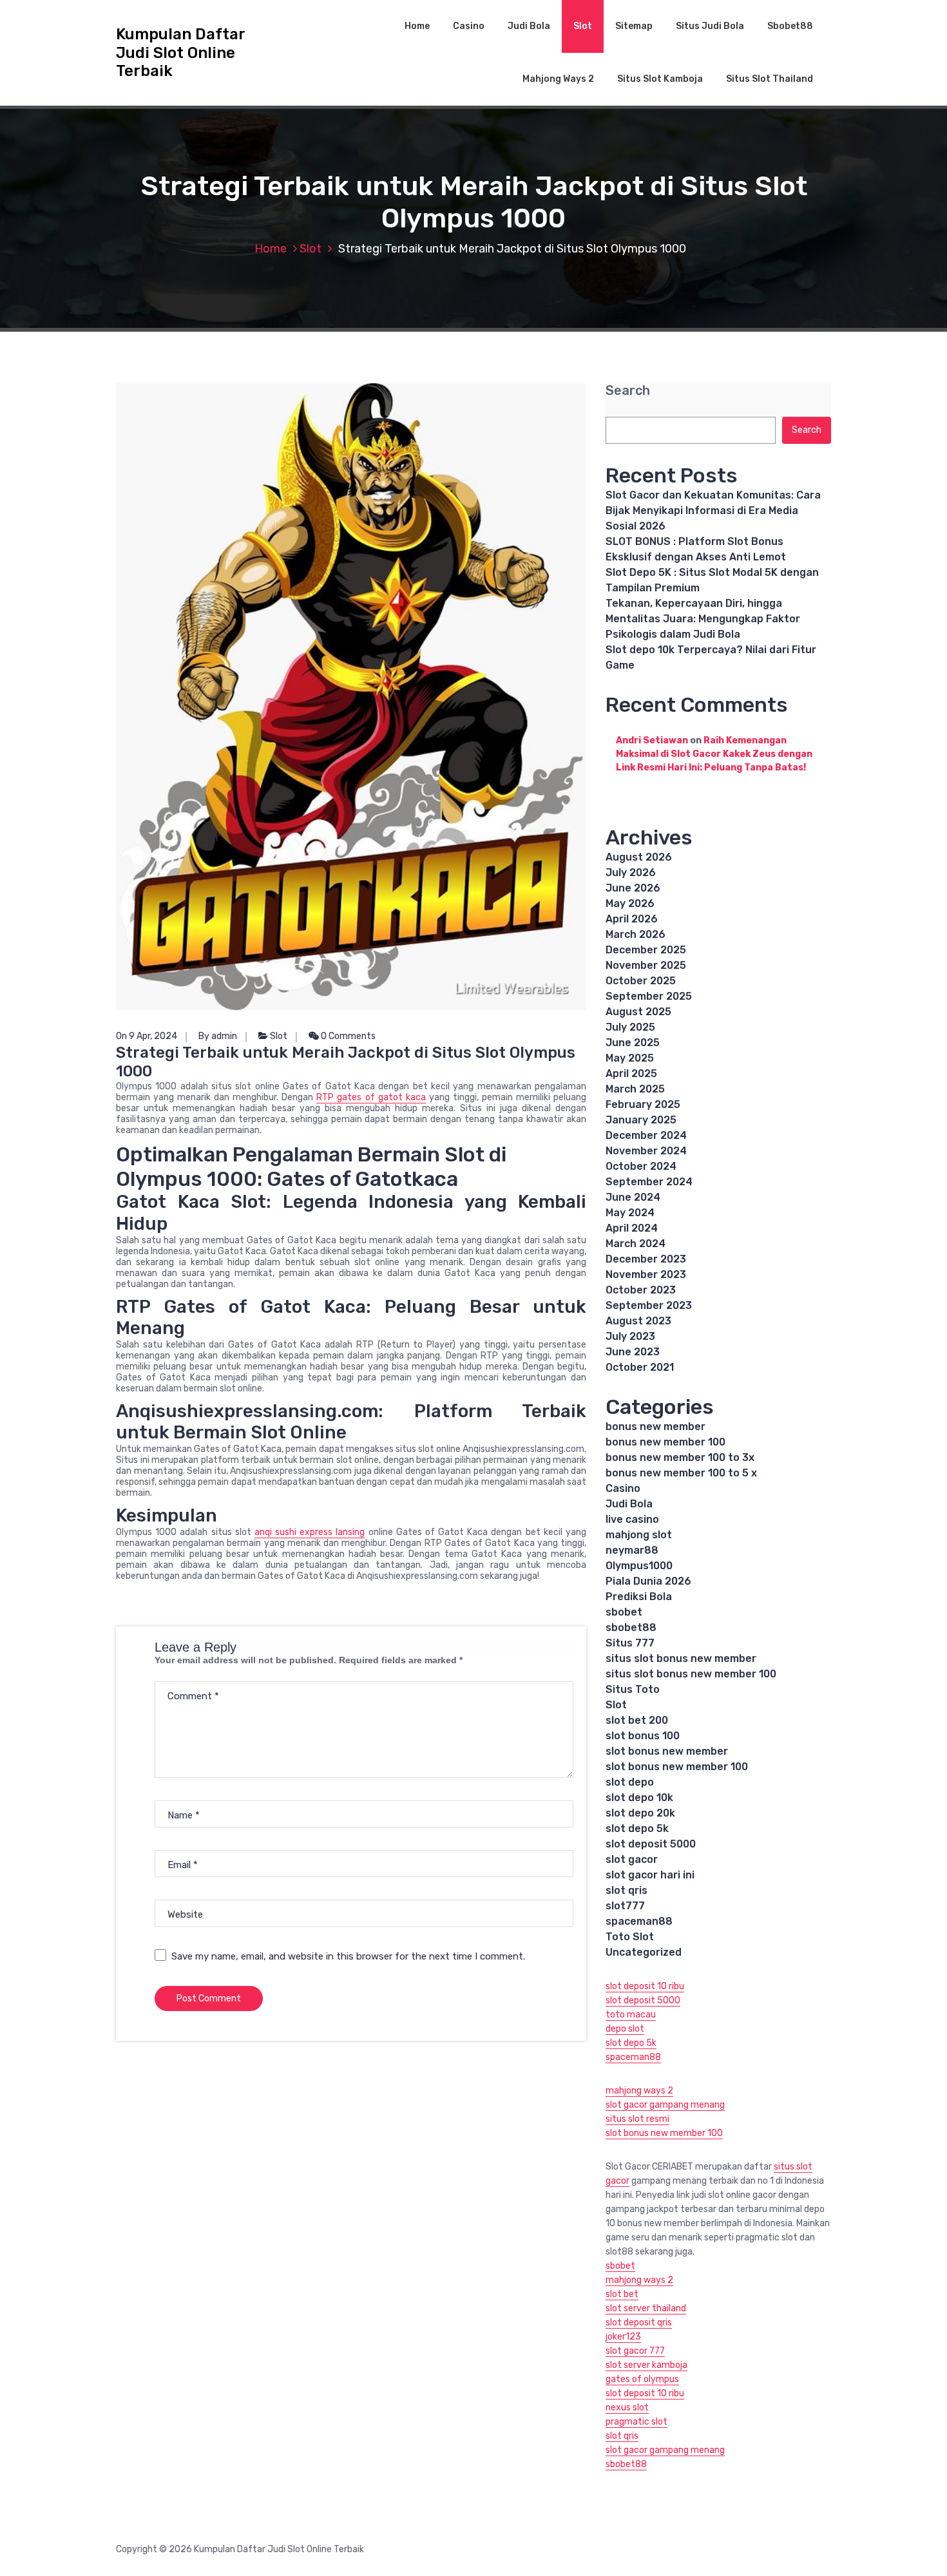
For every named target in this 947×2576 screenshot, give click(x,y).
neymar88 (632, 1550)
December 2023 (646, 1259)
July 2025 (630, 1027)
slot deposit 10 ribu (645, 1986)
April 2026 (632, 919)
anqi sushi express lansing (310, 1532)
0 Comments (347, 1036)
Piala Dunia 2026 (648, 1581)
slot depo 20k (640, 1813)
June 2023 (633, 1352)
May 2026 (630, 903)
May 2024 (630, 1213)
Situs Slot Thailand (770, 79)
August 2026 (639, 857)
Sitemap (634, 26)
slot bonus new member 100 (677, 1767)
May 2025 (630, 1058)
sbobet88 (631, 1627)
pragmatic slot (636, 2422)
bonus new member (655, 1426)
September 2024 (649, 1182)
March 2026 (636, 934)
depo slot (625, 2029)
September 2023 (649, 1305)
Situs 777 (630, 1643)
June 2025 (633, 1043)
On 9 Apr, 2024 (147, 1036)
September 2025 (649, 996)
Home (417, 26)
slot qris (627, 1890)
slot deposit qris (639, 2323)
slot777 (625, 1906)
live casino (632, 1519)
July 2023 (630, 1336)
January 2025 (641, 1120)
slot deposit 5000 (651, 1844)
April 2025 (631, 1073)
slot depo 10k (639, 1798)
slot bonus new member (667, 1751)
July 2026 (631, 873)
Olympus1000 (639, 1566)
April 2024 (632, 1228)
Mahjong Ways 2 (558, 79)
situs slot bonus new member (681, 1658)
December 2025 (646, 950)
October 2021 (640, 1367)
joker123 (623, 2337)
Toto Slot (630, 1937)
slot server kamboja (646, 2365)
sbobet (624, 1612)
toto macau (631, 2015)
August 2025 (638, 1012)
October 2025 (641, 981)
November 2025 (646, 965)
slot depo (630, 1782)
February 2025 (643, 1104)
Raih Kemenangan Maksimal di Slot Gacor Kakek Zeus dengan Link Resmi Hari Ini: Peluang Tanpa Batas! (714, 754)
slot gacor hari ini (650, 1875)
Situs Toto (633, 1689)
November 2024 (646, 1151)
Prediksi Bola (639, 1597)
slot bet (622, 2294)
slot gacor (632, 1859)
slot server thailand (646, 2308)
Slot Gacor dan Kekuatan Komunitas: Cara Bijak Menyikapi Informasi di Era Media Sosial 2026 (713, 510)
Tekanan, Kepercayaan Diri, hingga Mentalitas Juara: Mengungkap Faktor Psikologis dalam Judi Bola (703, 619)
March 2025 (635, 1089)
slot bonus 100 (643, 1736)
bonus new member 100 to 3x (680, 1457)
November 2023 (646, 1274)
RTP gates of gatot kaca (371, 1097)
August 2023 (638, 1321)
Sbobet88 (790, 26)
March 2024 (636, 1244)
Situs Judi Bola (710, 26)
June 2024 (633, 1197)
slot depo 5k (637, 1828)
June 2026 (633, 888)
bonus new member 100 (665, 1442)
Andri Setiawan (652, 740)
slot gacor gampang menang (665, 2105)
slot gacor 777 (635, 2351)
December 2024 (646, 1135)
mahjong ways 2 (639, 2091)
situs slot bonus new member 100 (691, 1674)
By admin (218, 1036)
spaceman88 (639, 1921)
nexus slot (627, 2408)
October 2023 (641, 1290)
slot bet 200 (637, 1720)
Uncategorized (644, 1952)
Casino (469, 26)
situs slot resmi (637, 2119)
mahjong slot (639, 1535)
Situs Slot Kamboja (660, 79)
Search (628, 391)
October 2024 (641, 1166)
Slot (583, 26)
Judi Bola (529, 26)
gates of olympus (642, 2379)
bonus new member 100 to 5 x (681, 1473)
